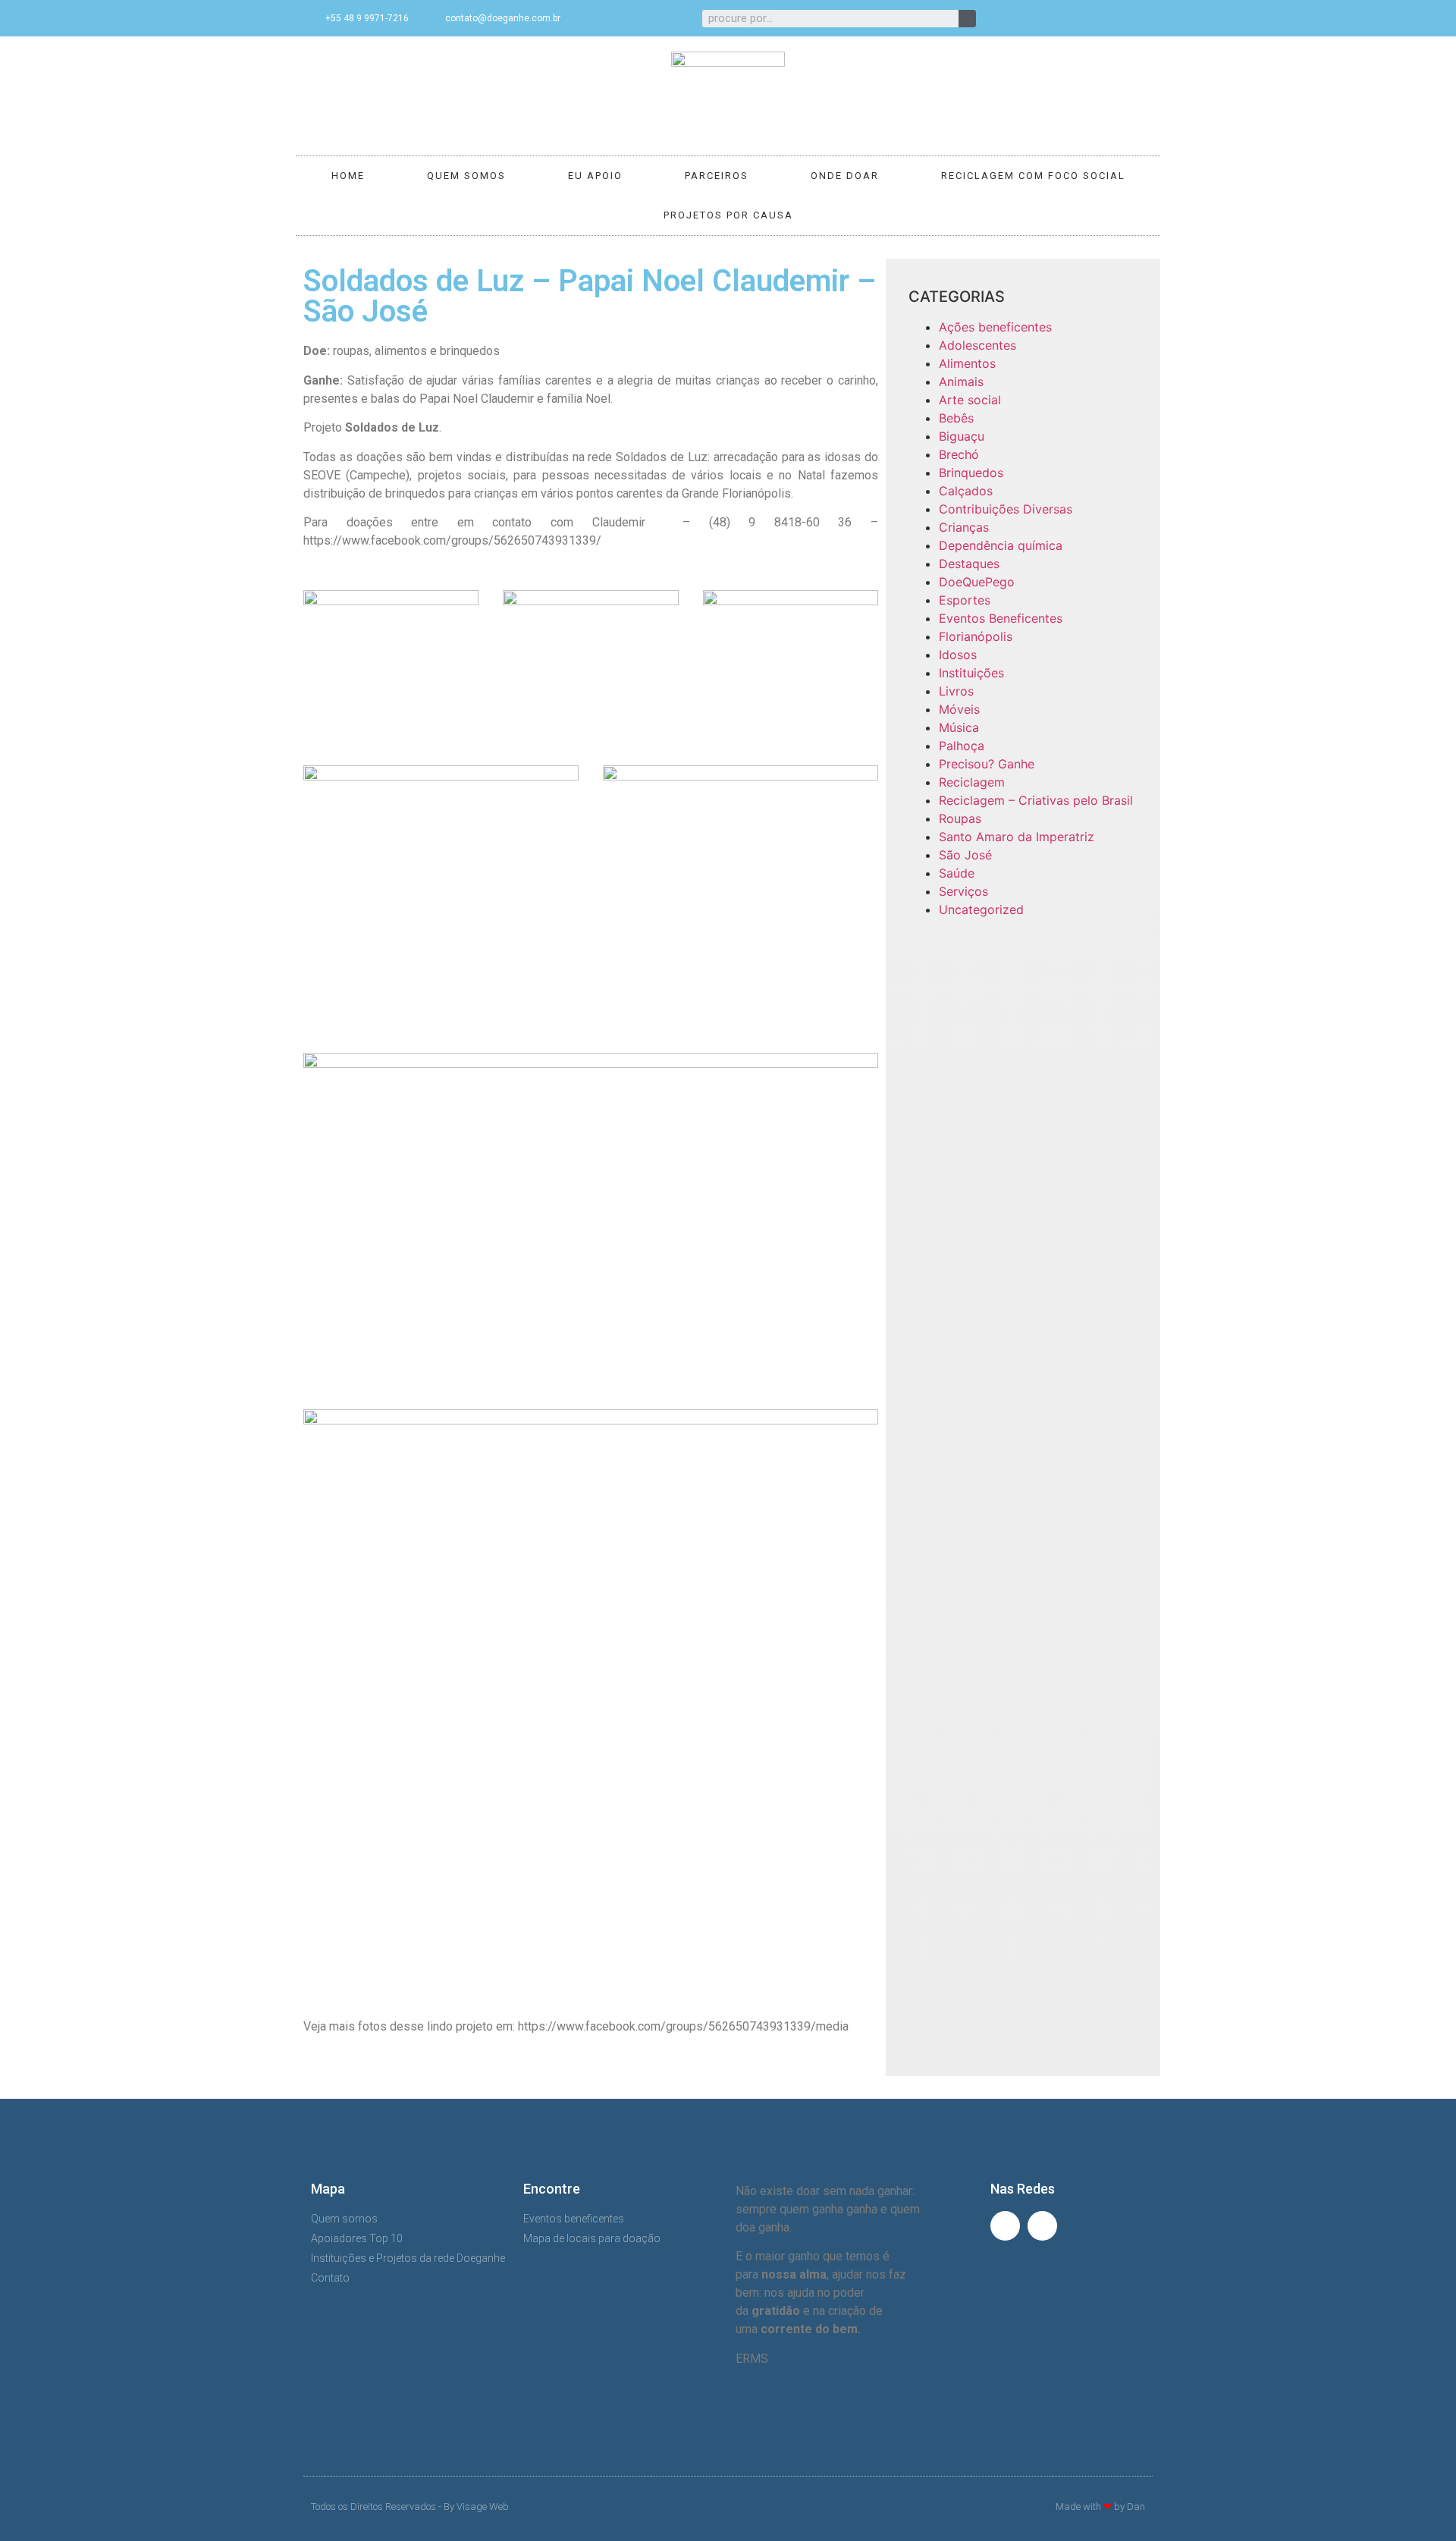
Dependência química (1001, 545)
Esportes (965, 600)
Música (959, 727)
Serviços (963, 891)
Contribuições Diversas (1006, 509)
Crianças (964, 527)
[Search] (967, 19)
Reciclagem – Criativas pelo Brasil (1036, 800)
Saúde (957, 873)
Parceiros (717, 176)
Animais (961, 382)
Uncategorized (981, 909)
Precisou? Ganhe (987, 764)
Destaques (969, 564)
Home (348, 176)
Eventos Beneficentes (1001, 618)
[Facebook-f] (1111, 18)
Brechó (959, 454)
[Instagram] (1136, 18)
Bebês (956, 418)
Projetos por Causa (728, 215)
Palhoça (962, 746)
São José (965, 855)
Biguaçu (962, 436)
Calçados (966, 491)
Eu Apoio (595, 176)
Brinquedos (971, 473)
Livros (956, 691)
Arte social (970, 400)
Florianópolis (976, 636)
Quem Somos (466, 176)
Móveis (959, 709)
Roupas (960, 818)
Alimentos (967, 363)
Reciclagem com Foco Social (1033, 176)
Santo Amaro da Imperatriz (1017, 837)
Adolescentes (977, 345)
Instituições (971, 673)
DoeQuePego (977, 582)
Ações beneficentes (995, 327)
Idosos (958, 655)
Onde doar (845, 176)
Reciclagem (972, 782)
